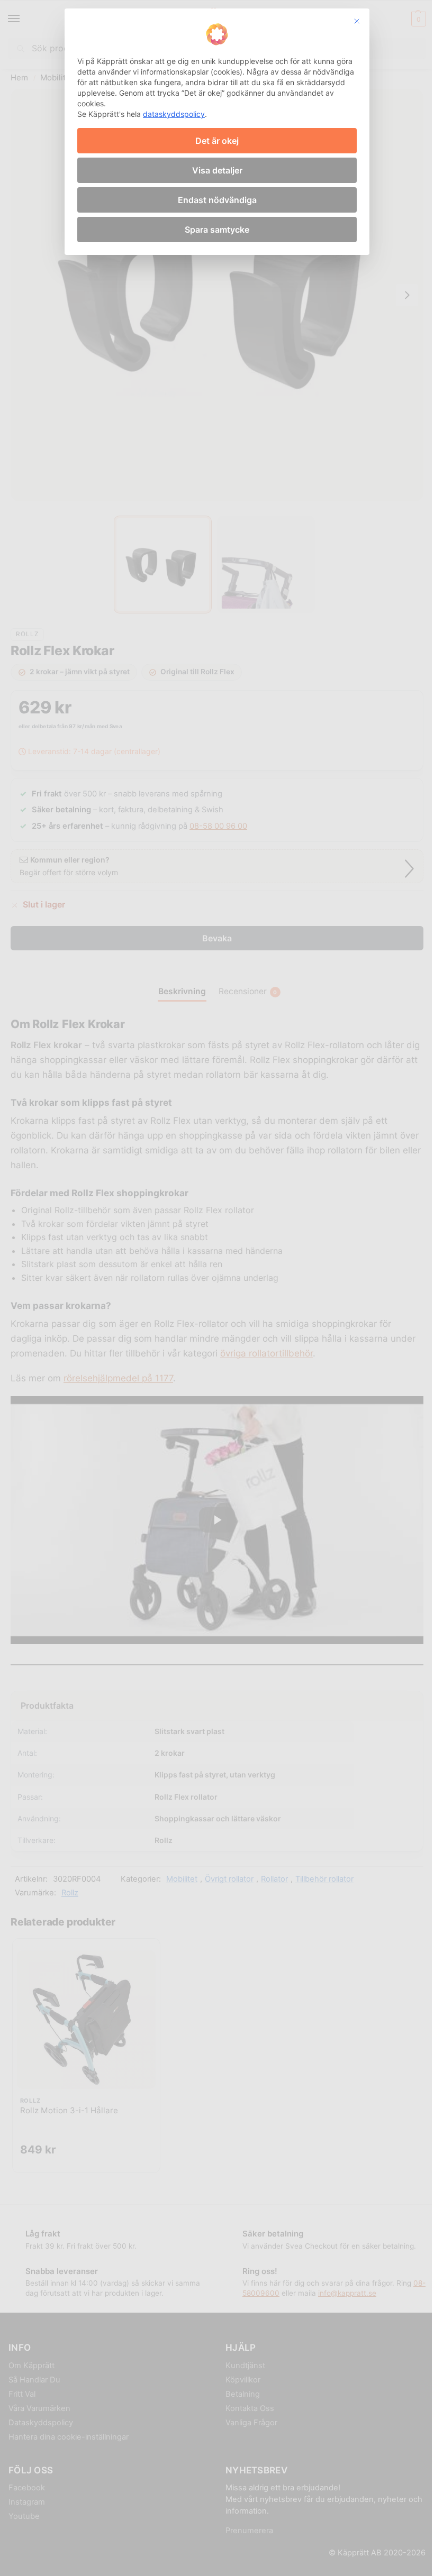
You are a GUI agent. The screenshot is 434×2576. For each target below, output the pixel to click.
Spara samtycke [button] (217, 230)
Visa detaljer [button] (217, 170)
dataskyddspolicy (174, 114)
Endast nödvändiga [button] (217, 200)
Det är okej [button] (217, 141)
